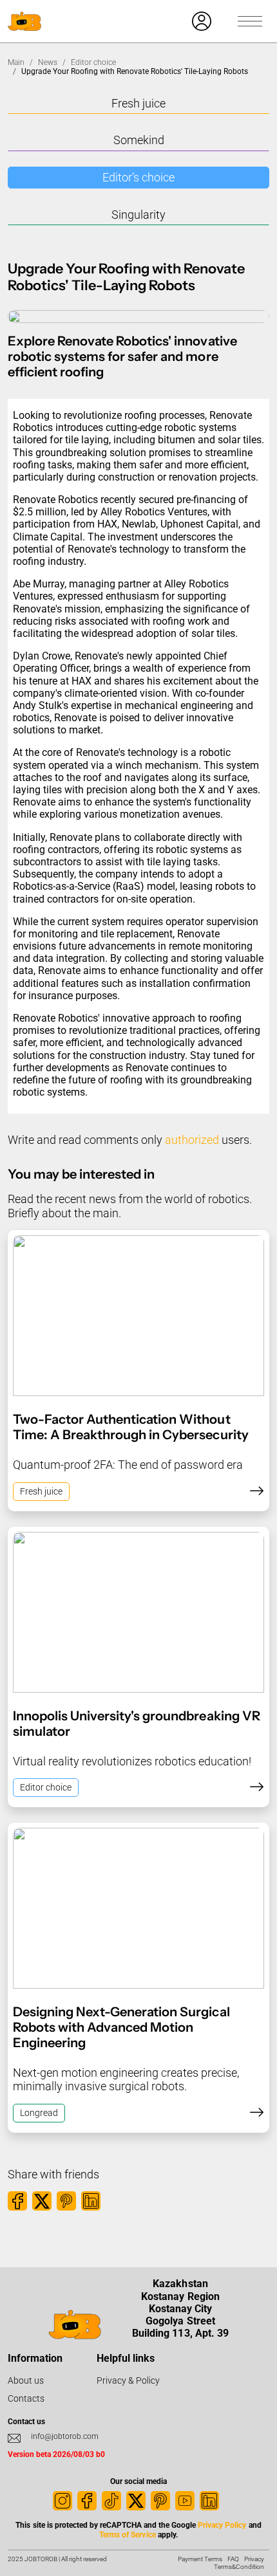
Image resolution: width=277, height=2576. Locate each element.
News (48, 62)
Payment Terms (200, 2559)
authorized (192, 1140)
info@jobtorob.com (65, 2436)
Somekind (139, 140)
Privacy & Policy (128, 2380)
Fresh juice (138, 103)
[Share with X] (42, 2201)
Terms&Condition (239, 2567)
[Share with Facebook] (17, 2201)
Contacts (26, 2398)
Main (16, 62)
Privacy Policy (222, 2525)
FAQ (233, 2559)
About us (26, 2380)
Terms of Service (127, 2535)
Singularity (138, 215)
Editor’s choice (138, 177)
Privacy (254, 2559)
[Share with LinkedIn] (91, 2201)
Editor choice (93, 62)
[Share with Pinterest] (66, 2201)
